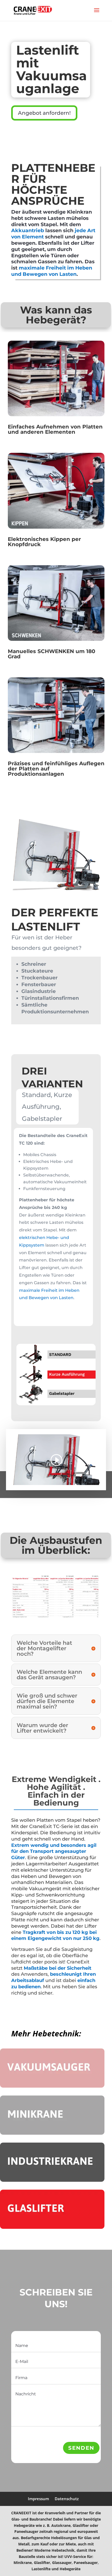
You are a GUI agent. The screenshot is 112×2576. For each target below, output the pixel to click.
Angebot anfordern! (44, 113)
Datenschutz (67, 2499)
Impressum (38, 2499)
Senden (81, 2448)
